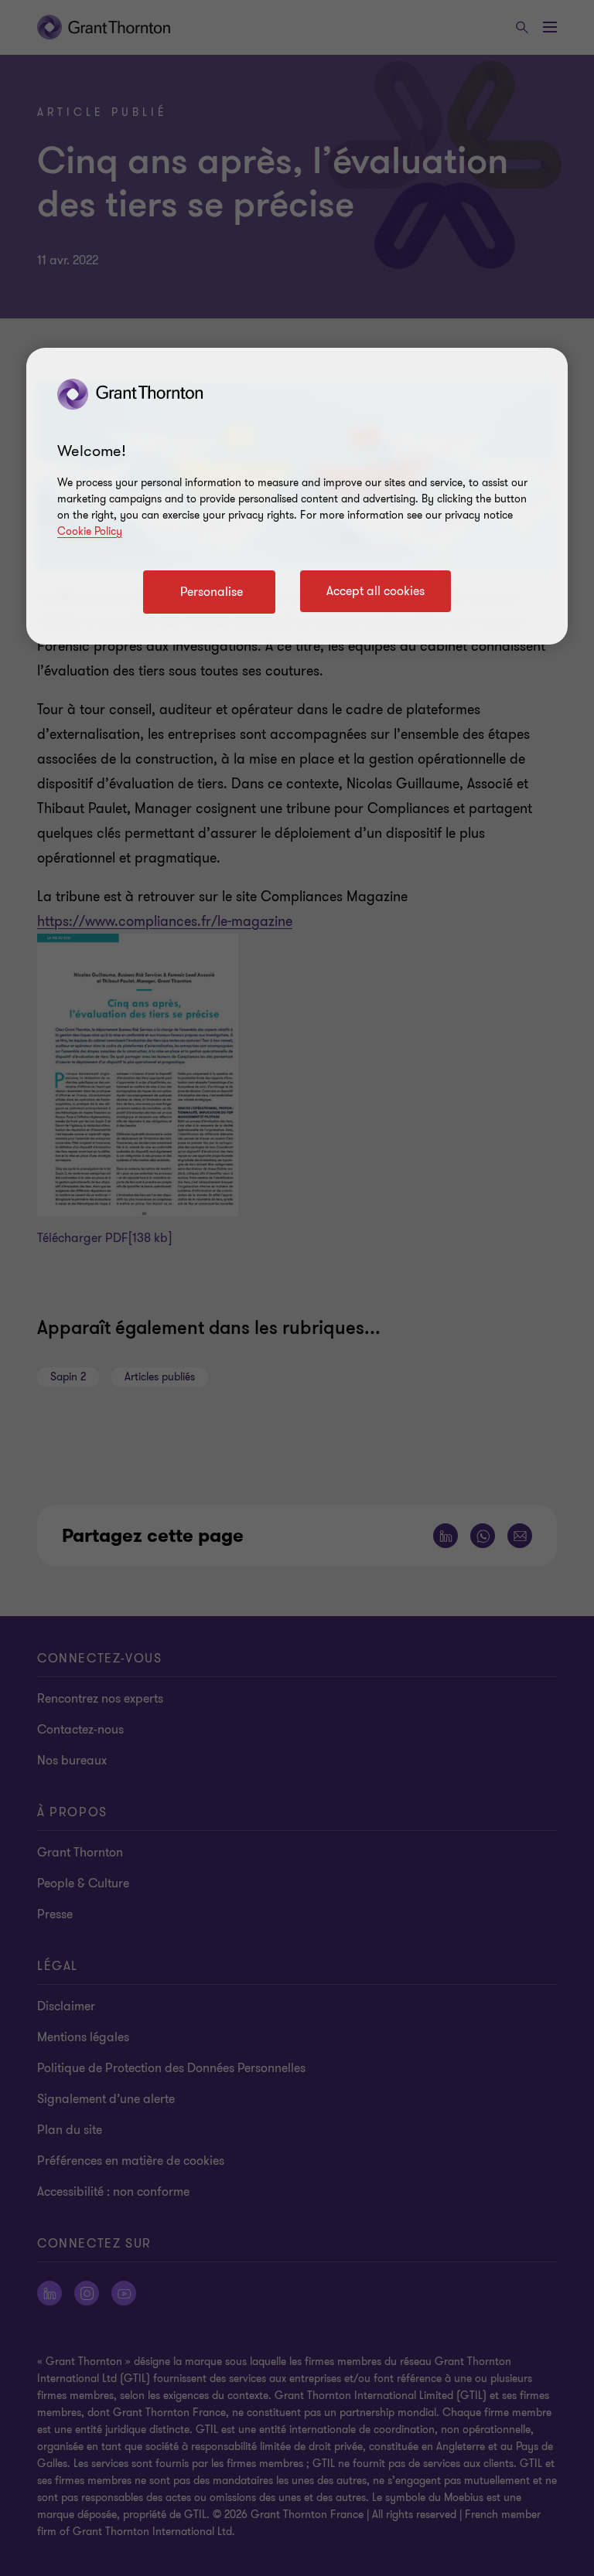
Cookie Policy (90, 531)
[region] (297, 496)
